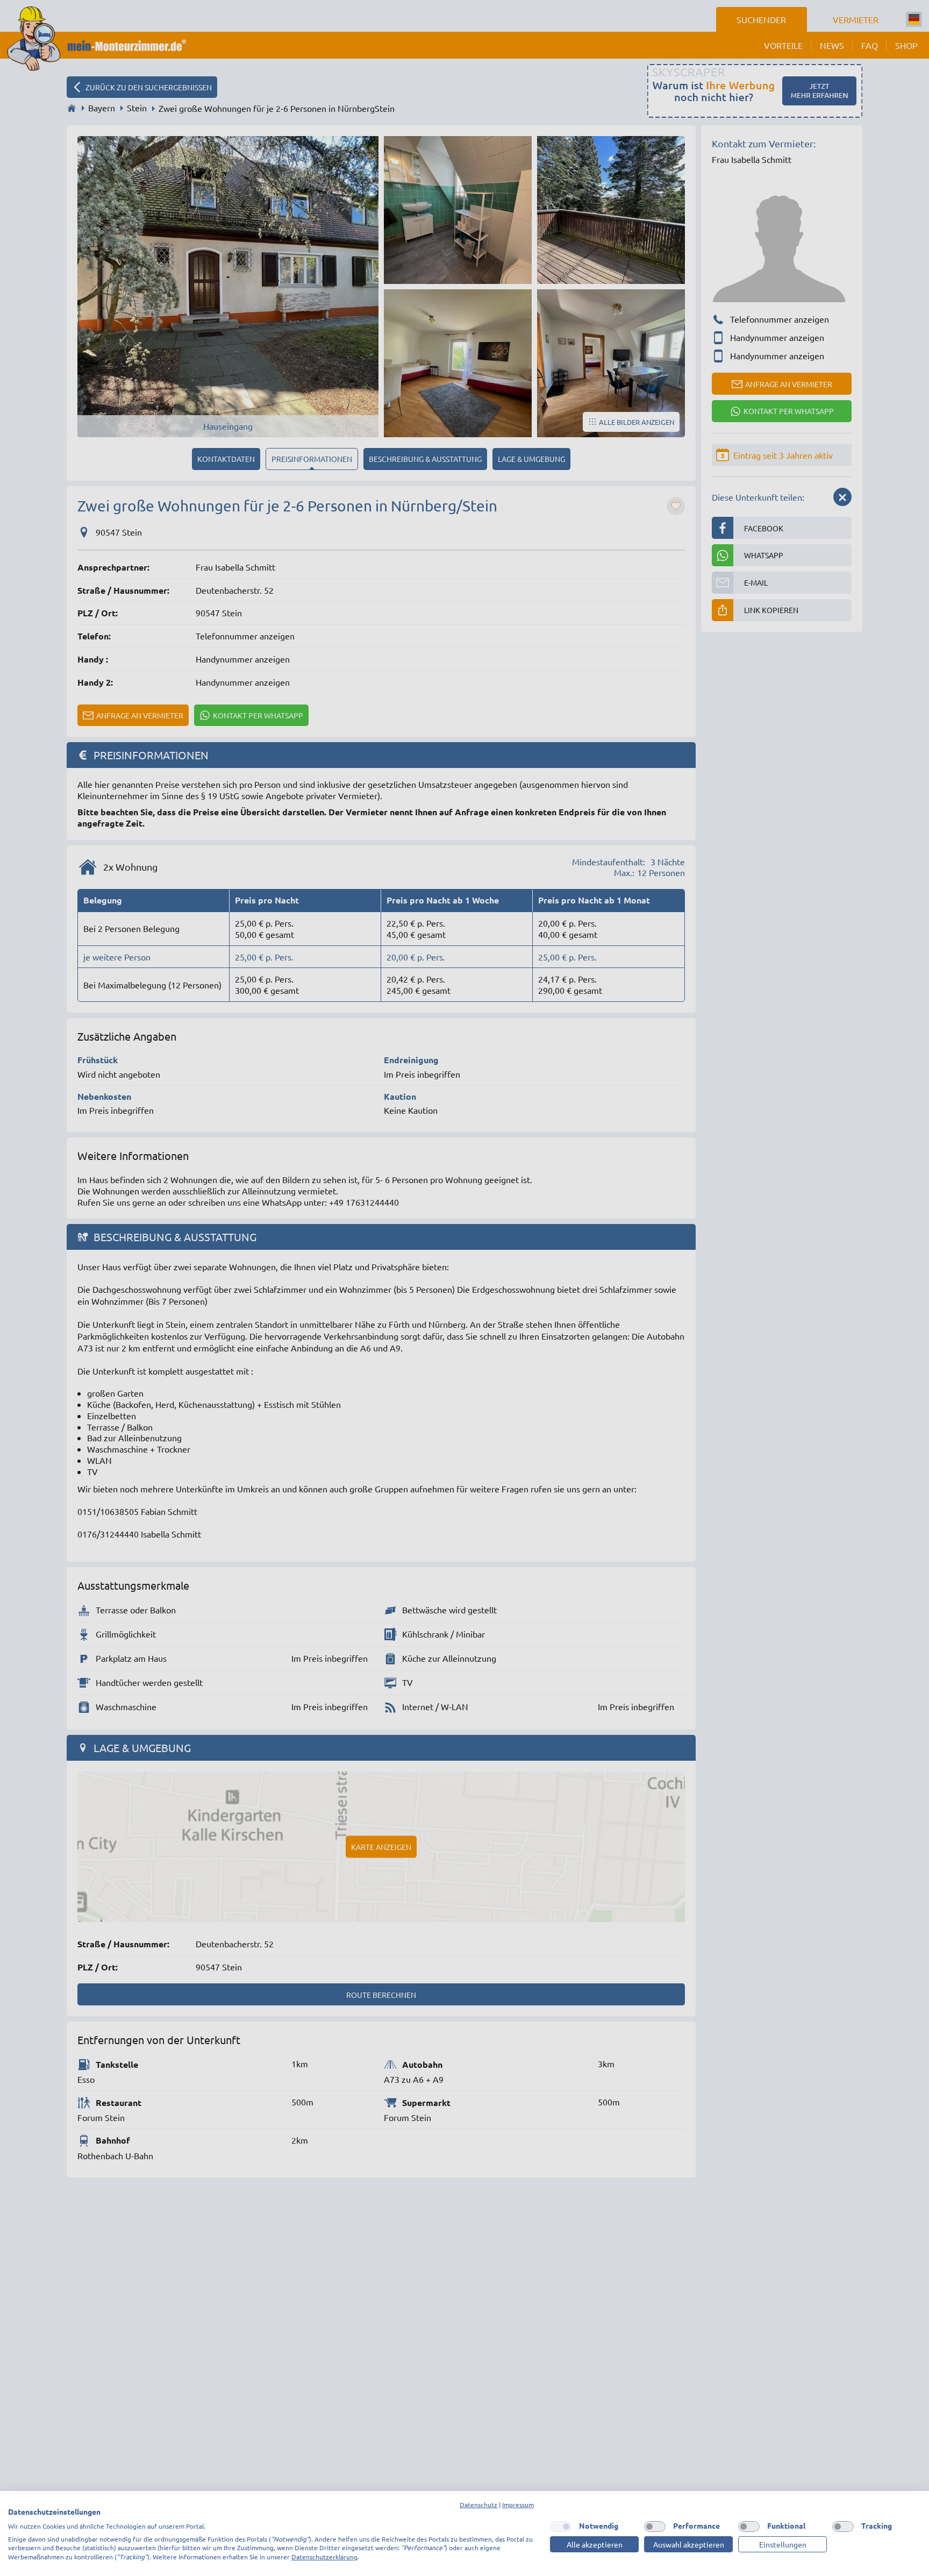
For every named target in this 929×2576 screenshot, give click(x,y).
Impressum (518, 2504)
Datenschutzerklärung (324, 2557)
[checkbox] (561, 2527)
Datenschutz (478, 2504)
